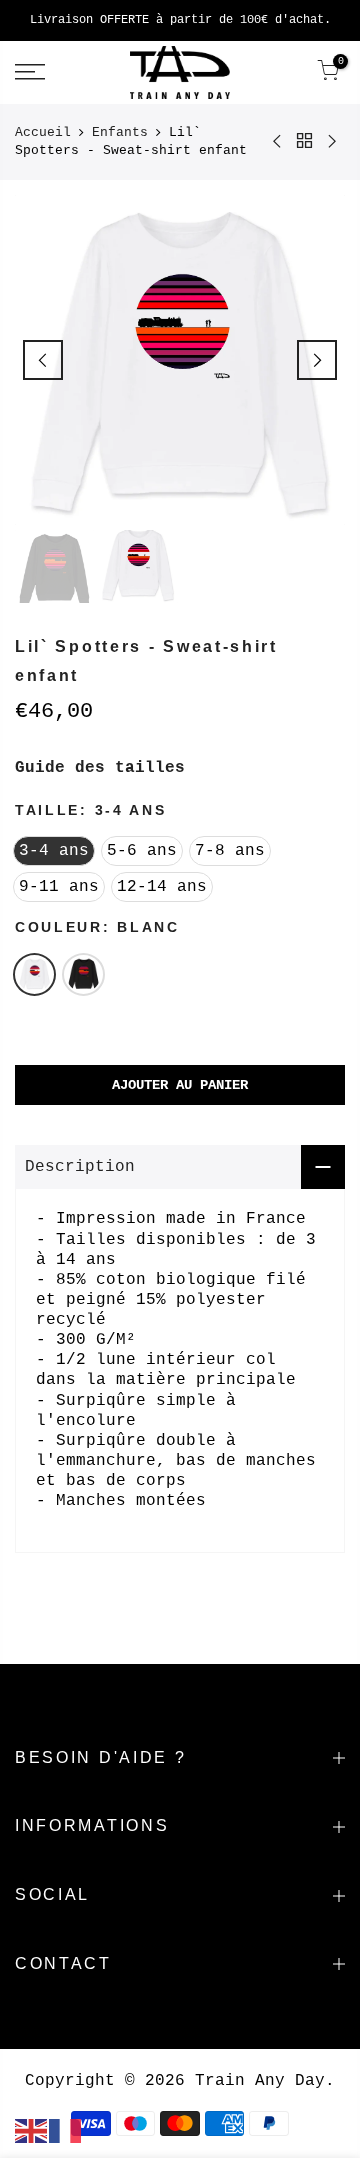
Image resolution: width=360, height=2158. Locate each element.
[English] (32, 2131)
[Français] (66, 2131)
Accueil (43, 132)
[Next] (317, 360)
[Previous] (43, 360)
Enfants (120, 132)
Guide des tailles (100, 768)
